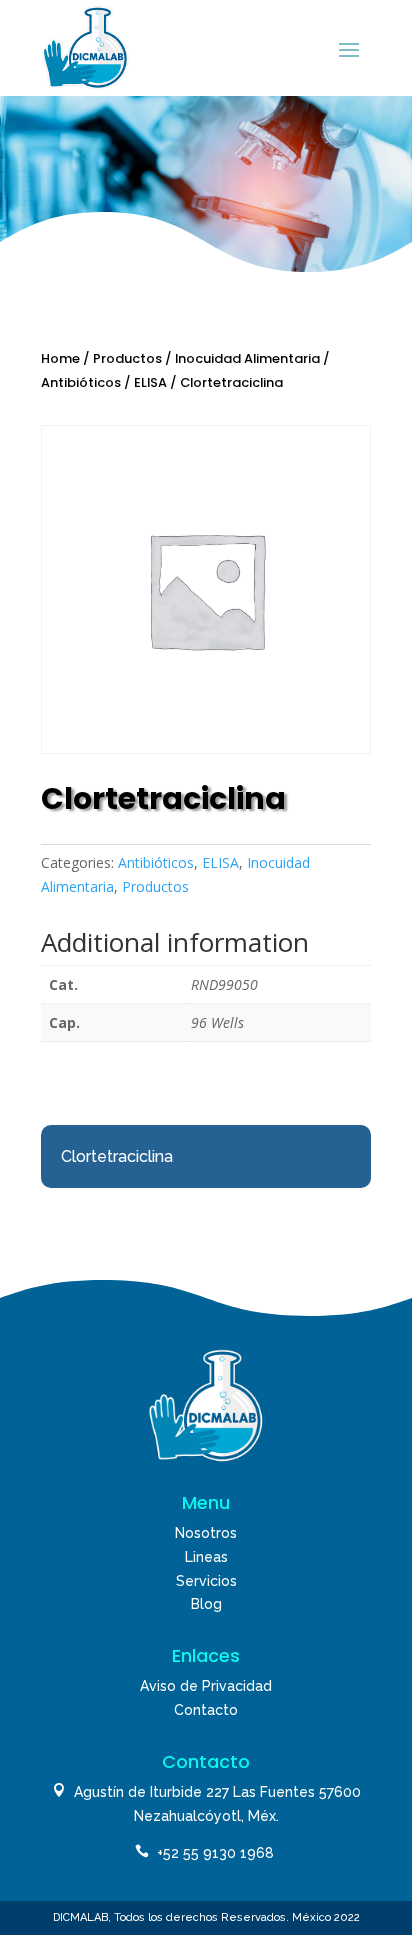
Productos (127, 358)
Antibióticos (81, 382)
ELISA (150, 382)
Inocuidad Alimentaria (247, 358)
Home (60, 358)
